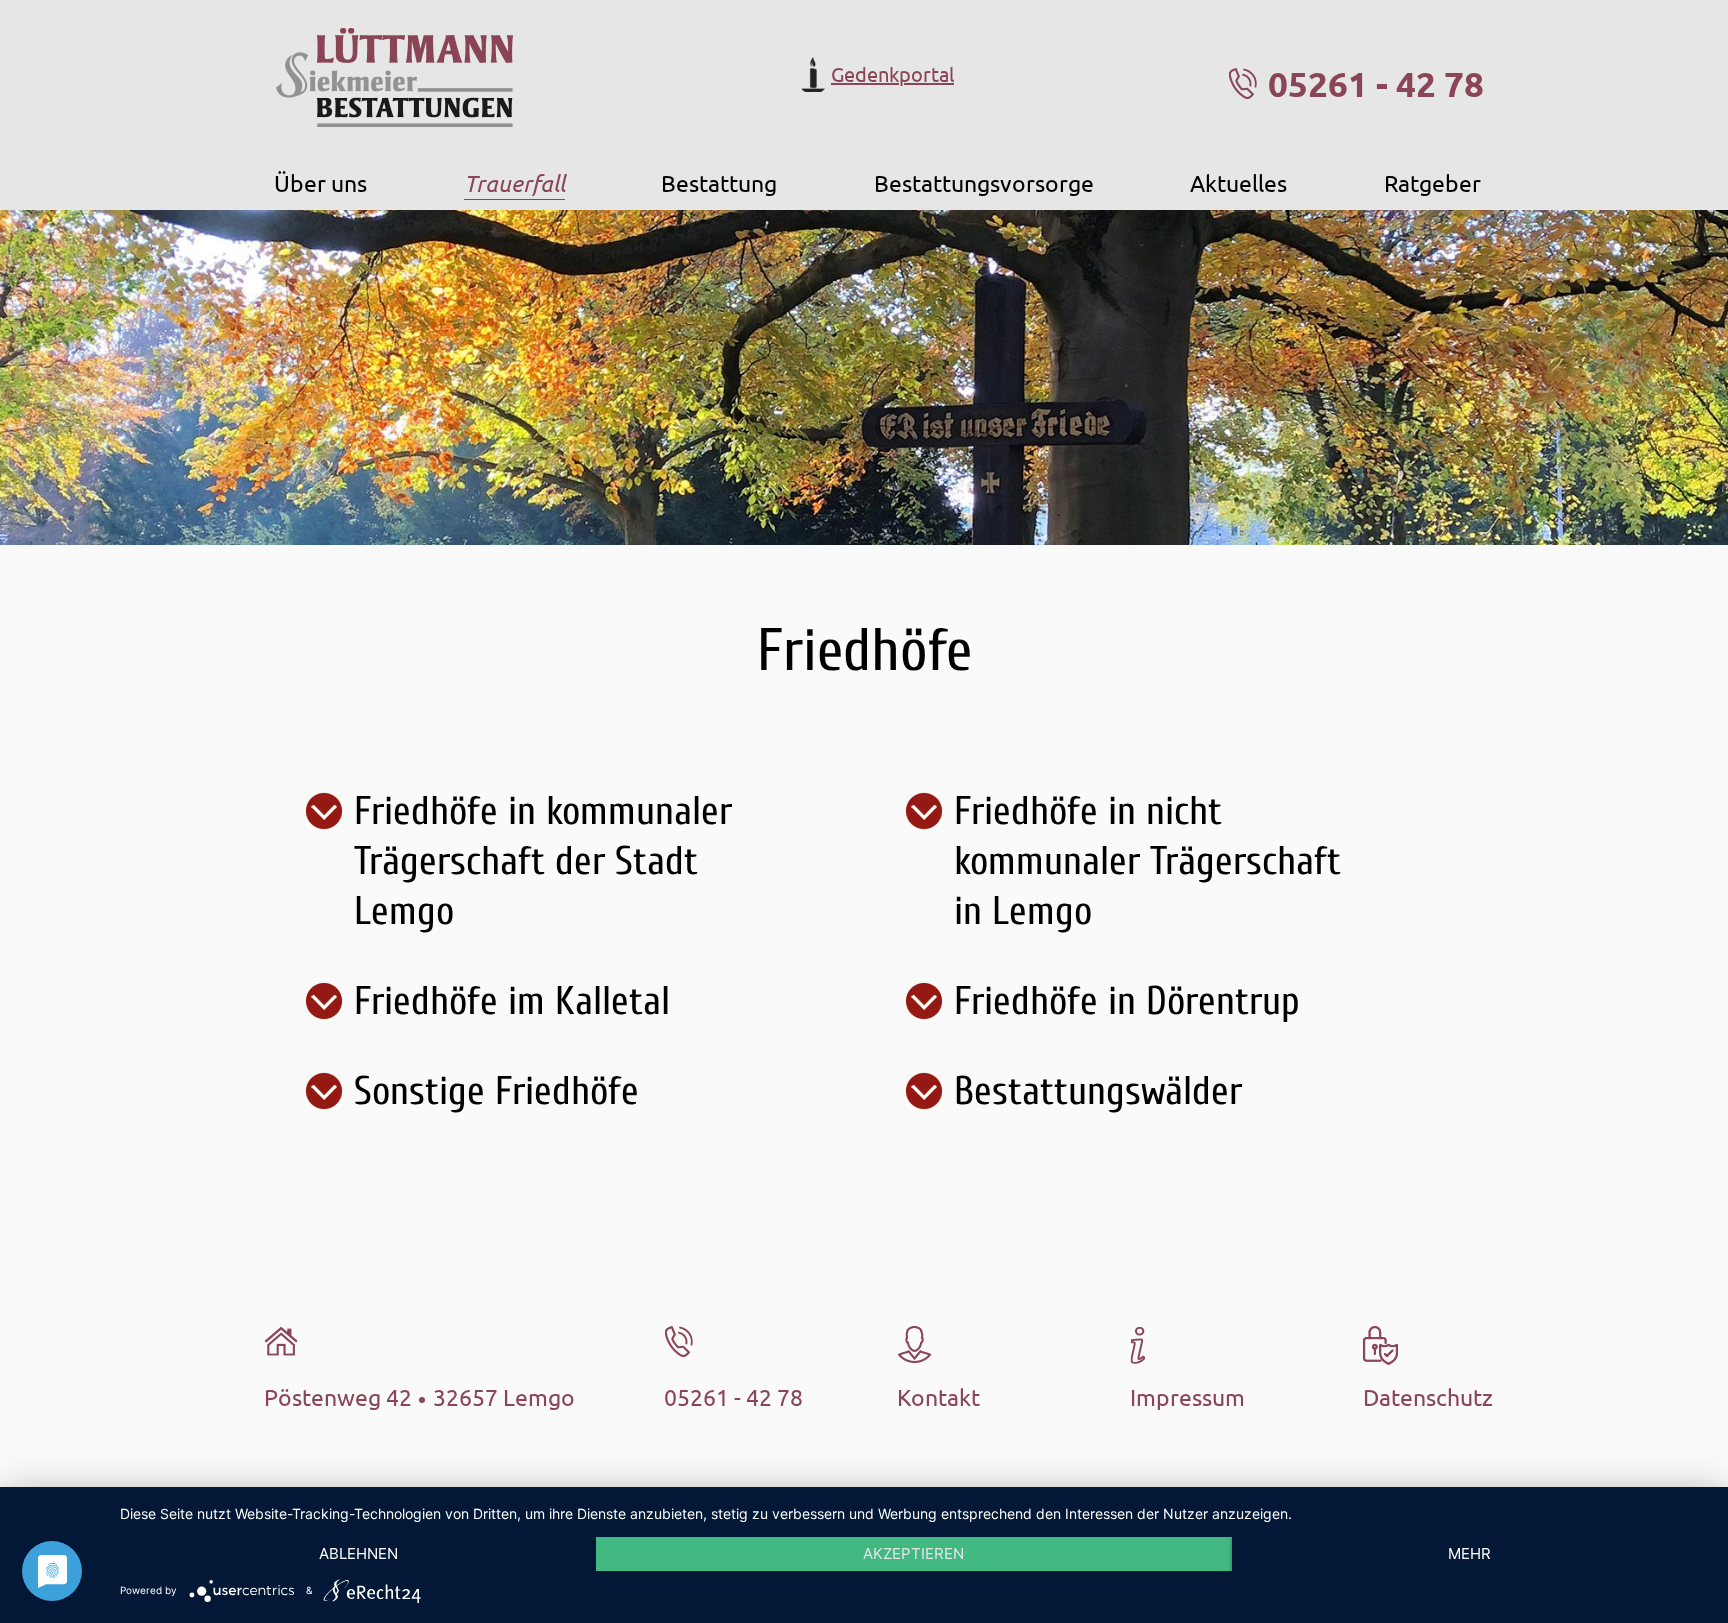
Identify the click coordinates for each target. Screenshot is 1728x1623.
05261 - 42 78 (1376, 83)
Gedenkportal (892, 73)
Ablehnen (358, 1553)
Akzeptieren (913, 1553)
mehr (1469, 1553)
